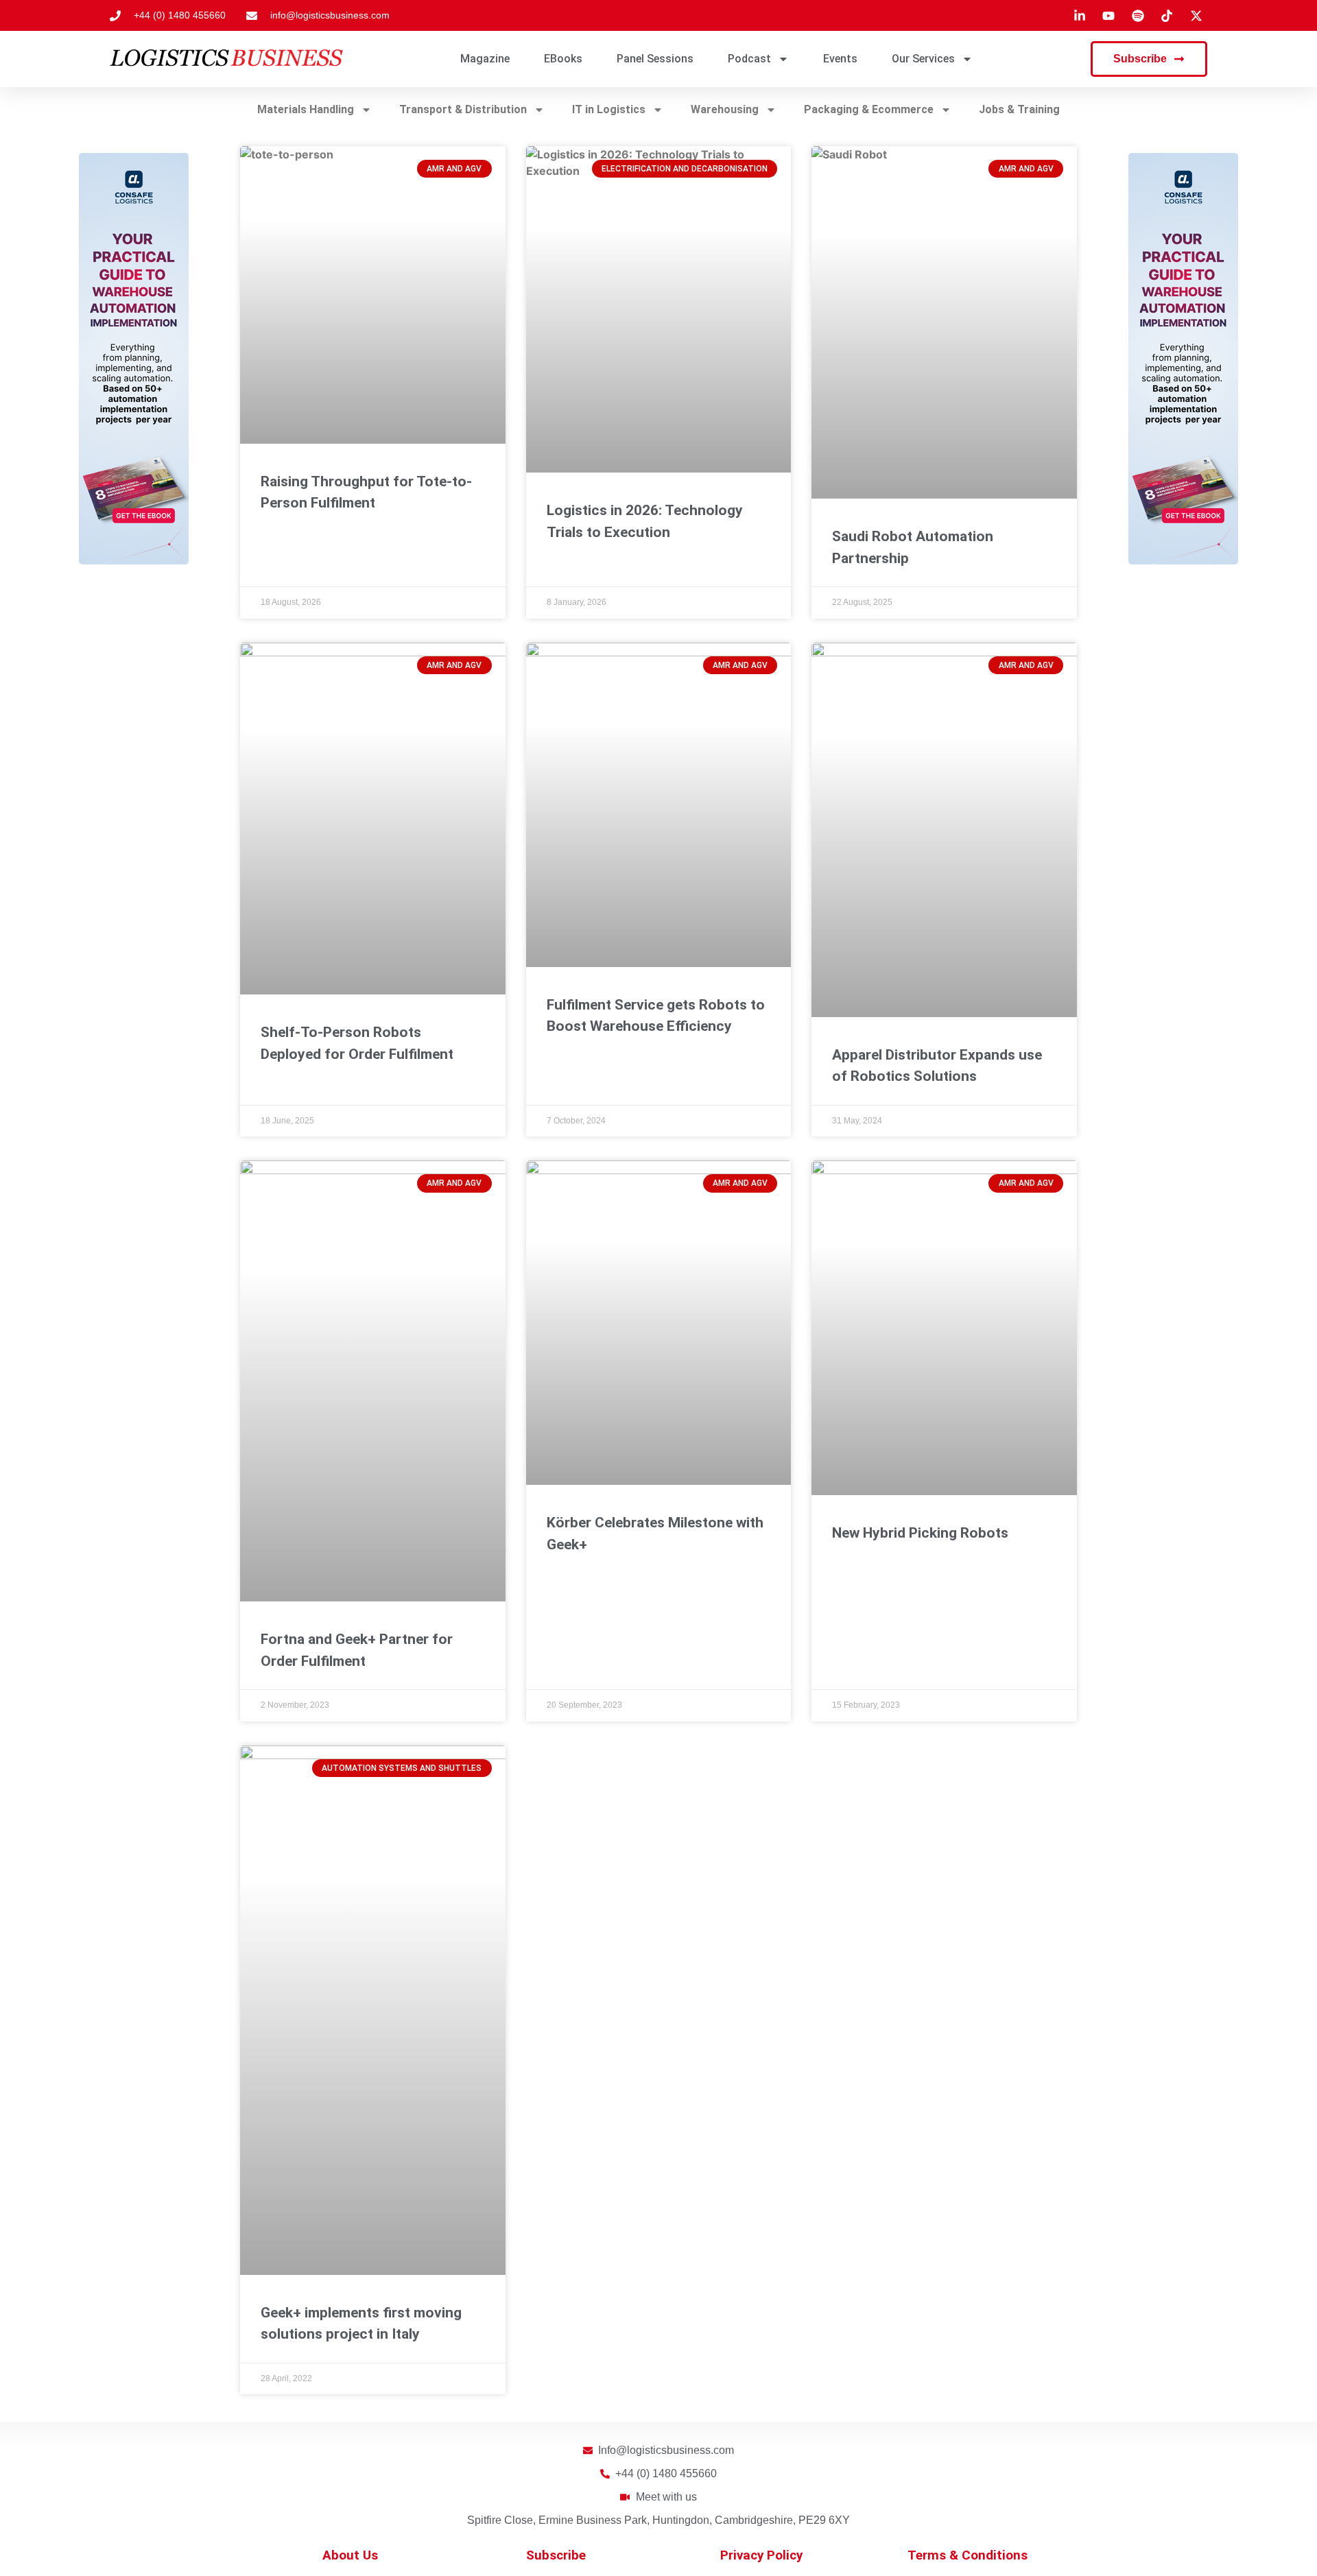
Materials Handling (306, 109)
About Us (350, 2555)
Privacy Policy (761, 2555)
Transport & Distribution (463, 109)
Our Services (923, 59)
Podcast (749, 59)
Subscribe (556, 2555)
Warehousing (725, 109)
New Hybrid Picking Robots (920, 1533)
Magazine (485, 59)
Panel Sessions (655, 59)
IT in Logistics (609, 109)
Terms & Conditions (968, 2555)
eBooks (563, 59)
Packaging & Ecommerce (869, 109)
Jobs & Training (1019, 109)
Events (840, 59)
